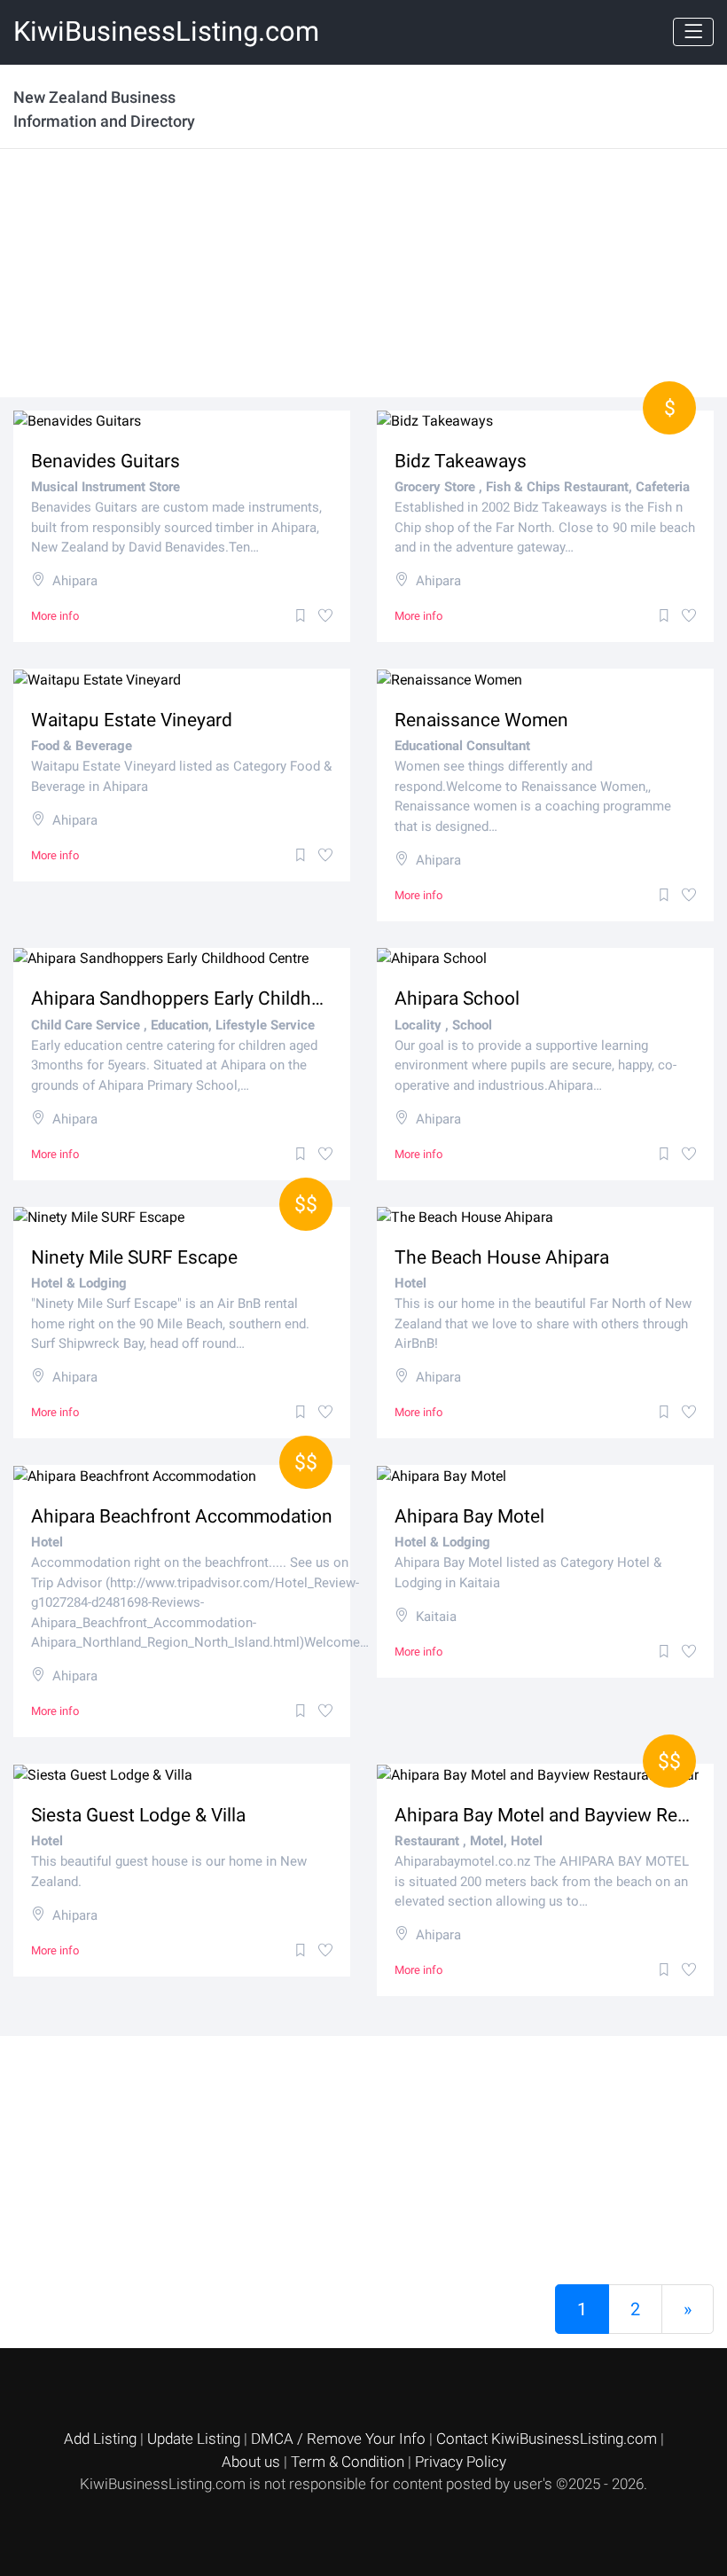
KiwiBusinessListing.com (166, 31)
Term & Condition (349, 2462)
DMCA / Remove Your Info (340, 2439)
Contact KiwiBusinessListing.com (548, 2439)
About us (253, 2462)
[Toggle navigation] (693, 32)
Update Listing (195, 2439)
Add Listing (102, 2439)
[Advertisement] (363, 273)
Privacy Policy (461, 2462)
